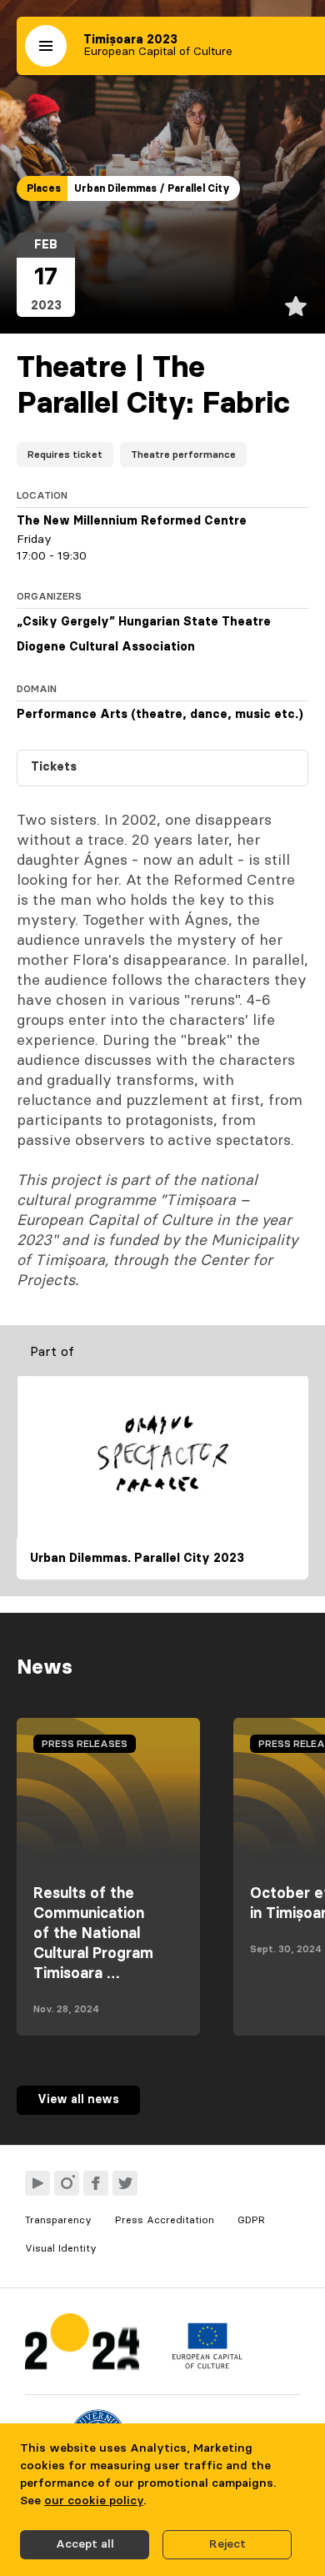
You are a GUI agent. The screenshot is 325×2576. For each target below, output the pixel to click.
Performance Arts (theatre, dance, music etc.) (160, 715)
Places (44, 188)
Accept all (85, 2544)
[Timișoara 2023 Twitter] (125, 2183)
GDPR (251, 2220)
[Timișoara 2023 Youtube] (37, 2183)
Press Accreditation (165, 2220)
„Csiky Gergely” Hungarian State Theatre (144, 622)
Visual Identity (61, 2248)
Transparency (58, 2220)
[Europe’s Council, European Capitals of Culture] (207, 2365)
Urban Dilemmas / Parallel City (152, 188)
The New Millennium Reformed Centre (132, 521)
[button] (46, 46)
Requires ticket (65, 454)
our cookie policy (94, 2501)
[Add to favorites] (296, 306)
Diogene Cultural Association (106, 647)
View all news (78, 2100)
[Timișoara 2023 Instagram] (67, 2183)
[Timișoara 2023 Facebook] (96, 2183)
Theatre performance (183, 454)
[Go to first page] (82, 2345)
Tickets (54, 767)
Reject (227, 2544)
